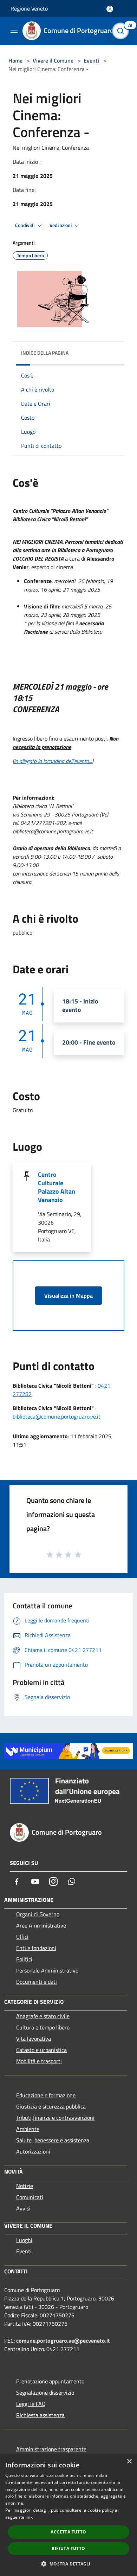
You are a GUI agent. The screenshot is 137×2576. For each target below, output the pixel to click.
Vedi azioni (61, 225)
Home (15, 60)
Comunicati (30, 2197)
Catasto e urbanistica (41, 2050)
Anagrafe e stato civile (43, 2016)
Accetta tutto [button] (68, 2532)
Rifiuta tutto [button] (68, 2548)
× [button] (129, 2462)
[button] (68, 2564)
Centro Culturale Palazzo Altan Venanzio (57, 1187)
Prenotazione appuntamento (50, 2381)
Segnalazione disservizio (45, 2393)
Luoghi (24, 2240)
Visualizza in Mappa (68, 1296)
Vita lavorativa (34, 2039)
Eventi (91, 60)
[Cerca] (122, 31)
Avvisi (23, 2208)
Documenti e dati (37, 1982)
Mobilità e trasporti (39, 2061)
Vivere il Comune (54, 60)
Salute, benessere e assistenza (53, 2140)
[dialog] (68, 2515)
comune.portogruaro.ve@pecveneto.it (63, 2341)
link (29, 2517)
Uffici (22, 1937)
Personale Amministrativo (47, 1970)
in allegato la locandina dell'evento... (53, 761)
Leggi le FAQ (31, 2404)
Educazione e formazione (46, 2095)
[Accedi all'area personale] (110, 9)
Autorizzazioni (33, 2151)
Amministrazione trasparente (51, 2449)
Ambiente (28, 2129)
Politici (24, 1959)
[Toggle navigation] (14, 30)
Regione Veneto (29, 8)
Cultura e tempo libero (43, 2027)
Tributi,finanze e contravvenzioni (55, 2118)
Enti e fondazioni (36, 1948)
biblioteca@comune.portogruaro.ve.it (57, 1416)
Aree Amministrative (41, 1925)
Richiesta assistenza (40, 2415)
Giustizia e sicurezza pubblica (51, 2106)
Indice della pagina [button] (45, 353)
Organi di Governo (38, 1914)
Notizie (25, 2186)
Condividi (25, 225)
